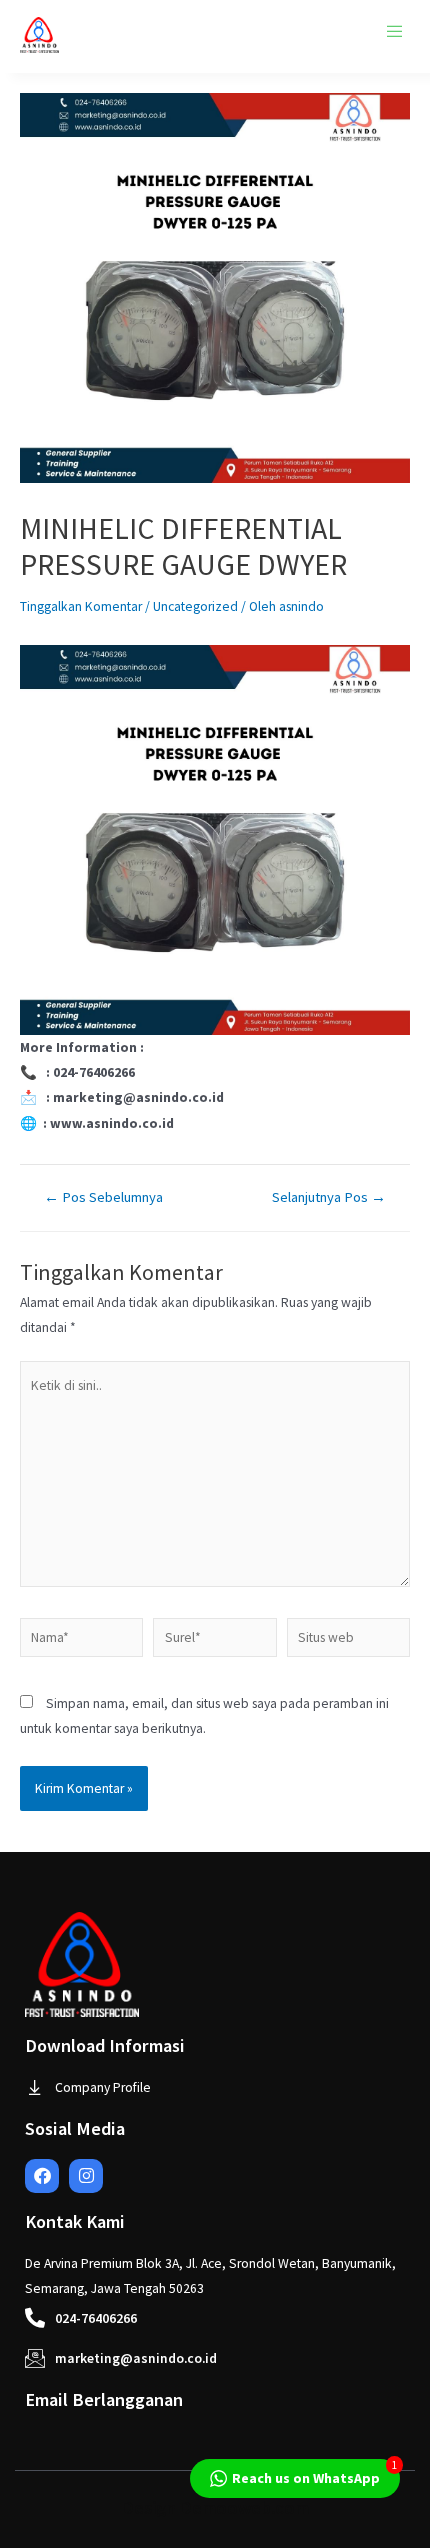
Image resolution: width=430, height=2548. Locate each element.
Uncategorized (195, 606)
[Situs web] (348, 1641)
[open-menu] (395, 32)
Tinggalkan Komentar (81, 606)
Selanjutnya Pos (329, 1197)
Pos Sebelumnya (103, 1197)
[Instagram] (86, 2176)
